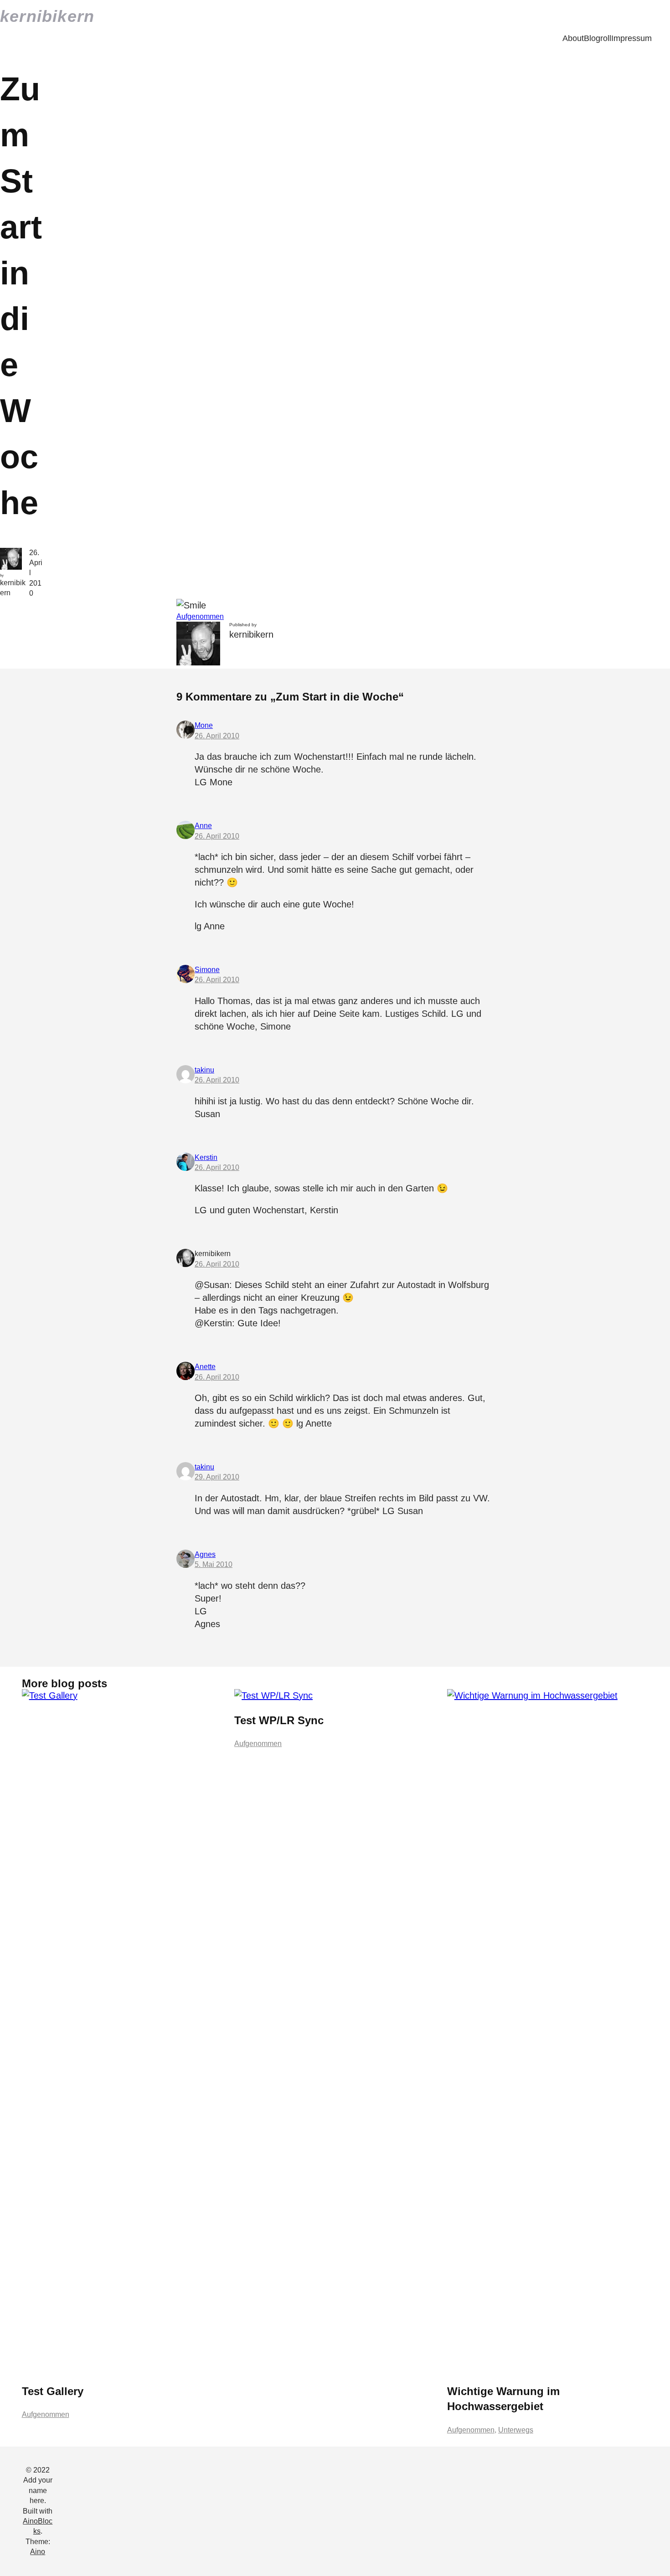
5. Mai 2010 (214, 1564)
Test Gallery (53, 2391)
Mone (204, 725)
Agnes (205, 1554)
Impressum (631, 38)
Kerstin (206, 1157)
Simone (207, 970)
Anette (205, 1367)
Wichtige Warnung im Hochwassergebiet (503, 2399)
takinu (204, 1070)
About (573, 38)
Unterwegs (516, 2430)
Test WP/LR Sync (279, 1720)
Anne (203, 826)
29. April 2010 (217, 1477)
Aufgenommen (200, 616)
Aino (38, 2552)
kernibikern (47, 16)
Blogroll (598, 38)
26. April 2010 (217, 736)
